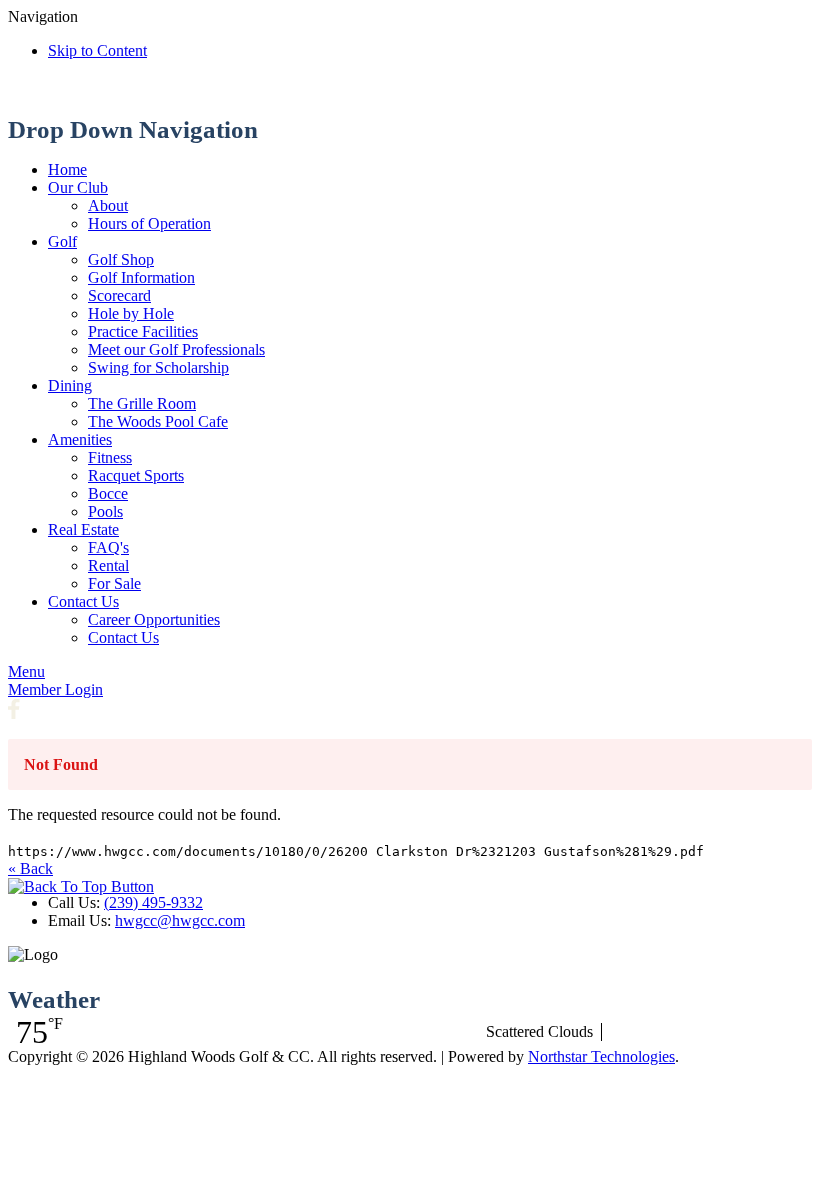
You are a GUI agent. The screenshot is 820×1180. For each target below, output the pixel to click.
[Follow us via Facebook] (14, 713)
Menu (26, 671)
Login (55, 689)
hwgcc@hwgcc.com (180, 920)
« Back (30, 868)
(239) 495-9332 (153, 902)
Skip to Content (97, 50)
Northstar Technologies (601, 1056)
